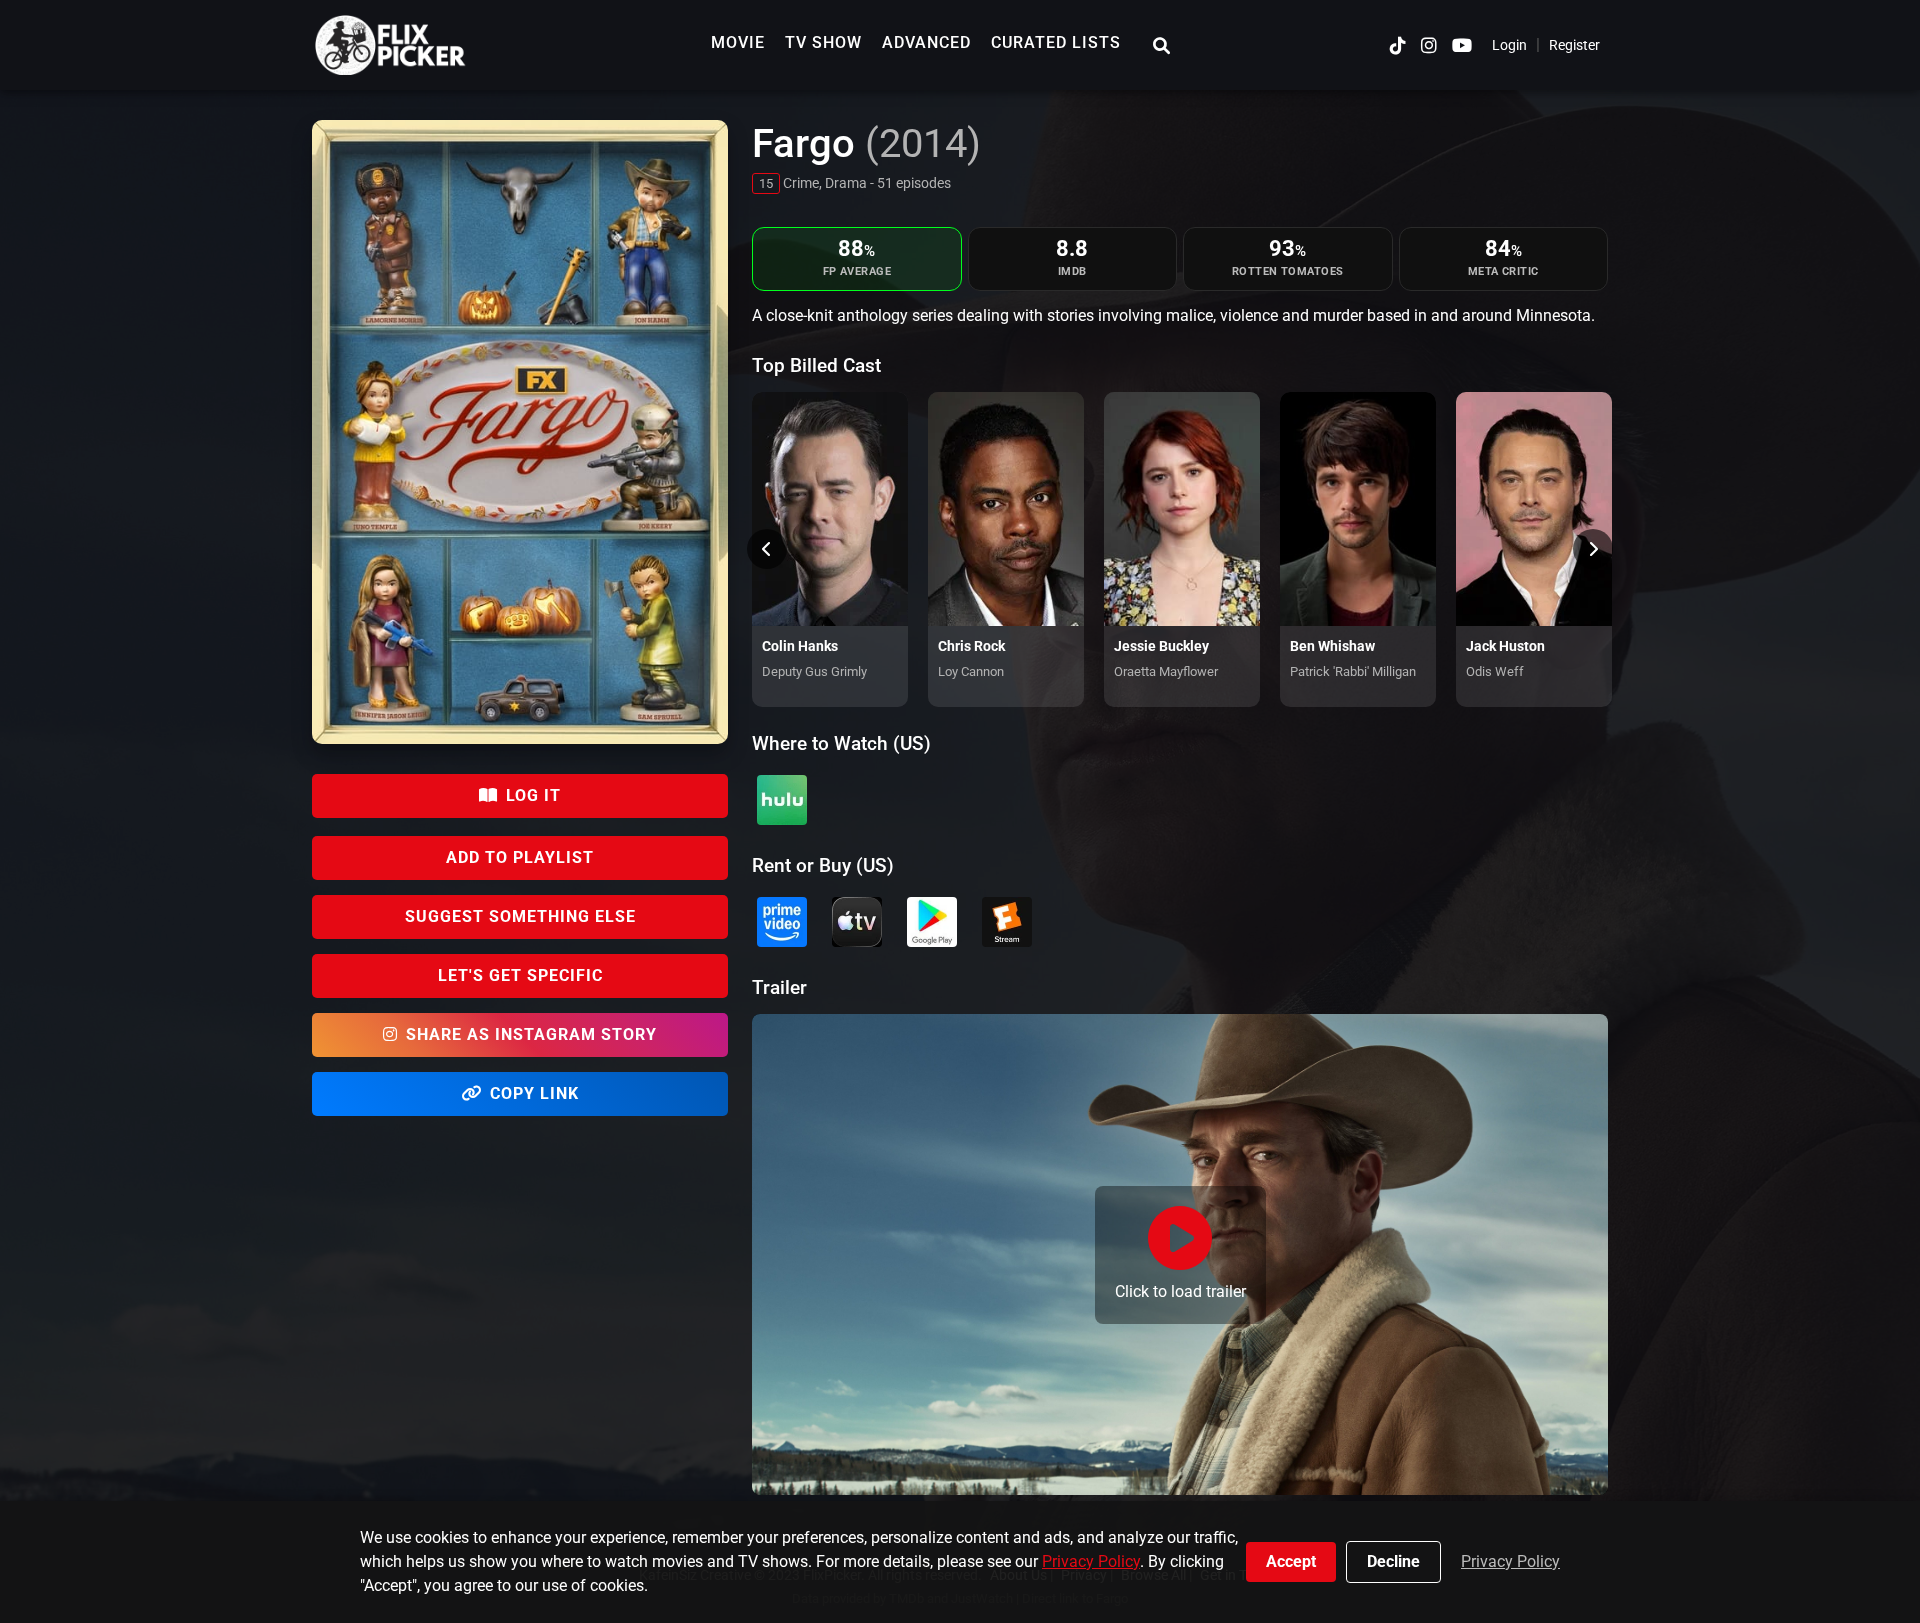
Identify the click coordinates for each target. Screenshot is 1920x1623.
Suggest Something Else (520, 916)
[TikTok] (1398, 45)
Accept (1291, 1561)
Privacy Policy (1091, 1561)
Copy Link (534, 1093)
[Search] (1161, 45)
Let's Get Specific (520, 975)
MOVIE (738, 42)
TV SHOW (823, 42)
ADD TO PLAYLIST (520, 857)
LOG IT (533, 795)
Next (1593, 549)
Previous (767, 549)
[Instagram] (1429, 45)
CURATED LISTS (1056, 42)
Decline (1393, 1561)
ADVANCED (926, 42)
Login (1509, 45)
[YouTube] (1462, 45)
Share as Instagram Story (531, 1034)
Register (1574, 45)
